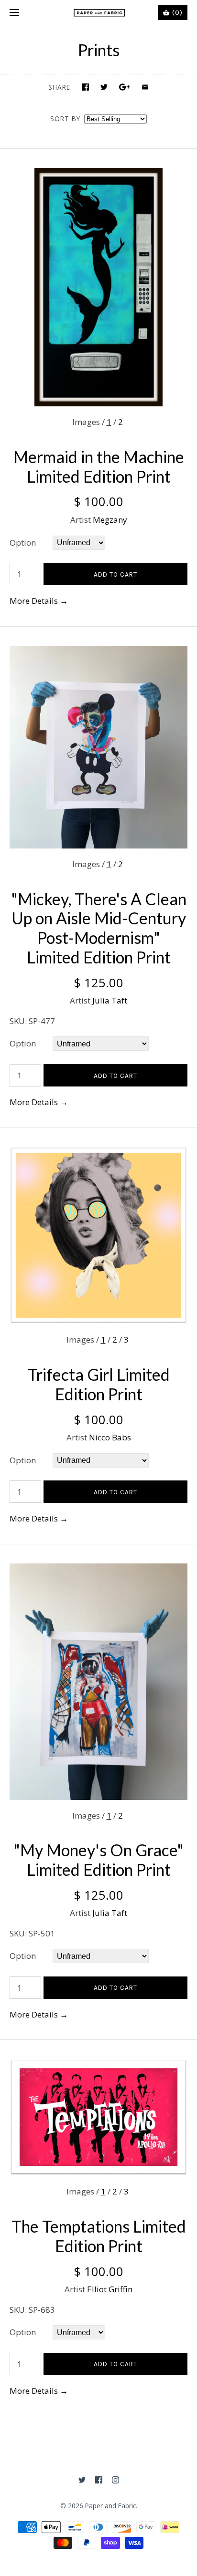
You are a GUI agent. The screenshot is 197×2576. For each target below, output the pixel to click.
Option (23, 543)
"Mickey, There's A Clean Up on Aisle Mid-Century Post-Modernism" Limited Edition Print (99, 928)
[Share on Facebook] (85, 87)
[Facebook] (99, 2480)
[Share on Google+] (125, 87)
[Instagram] (115, 2480)
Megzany (110, 520)
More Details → (39, 601)
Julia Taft (110, 1000)
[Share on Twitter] (104, 87)
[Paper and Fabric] (99, 13)
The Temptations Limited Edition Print (99, 2236)
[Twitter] (82, 2480)
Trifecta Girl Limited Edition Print (99, 1384)
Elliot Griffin (110, 2289)
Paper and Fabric (110, 2506)
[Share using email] (145, 87)
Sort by (65, 119)
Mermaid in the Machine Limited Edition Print (99, 466)
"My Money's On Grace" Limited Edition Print (98, 1860)
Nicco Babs (110, 1437)
